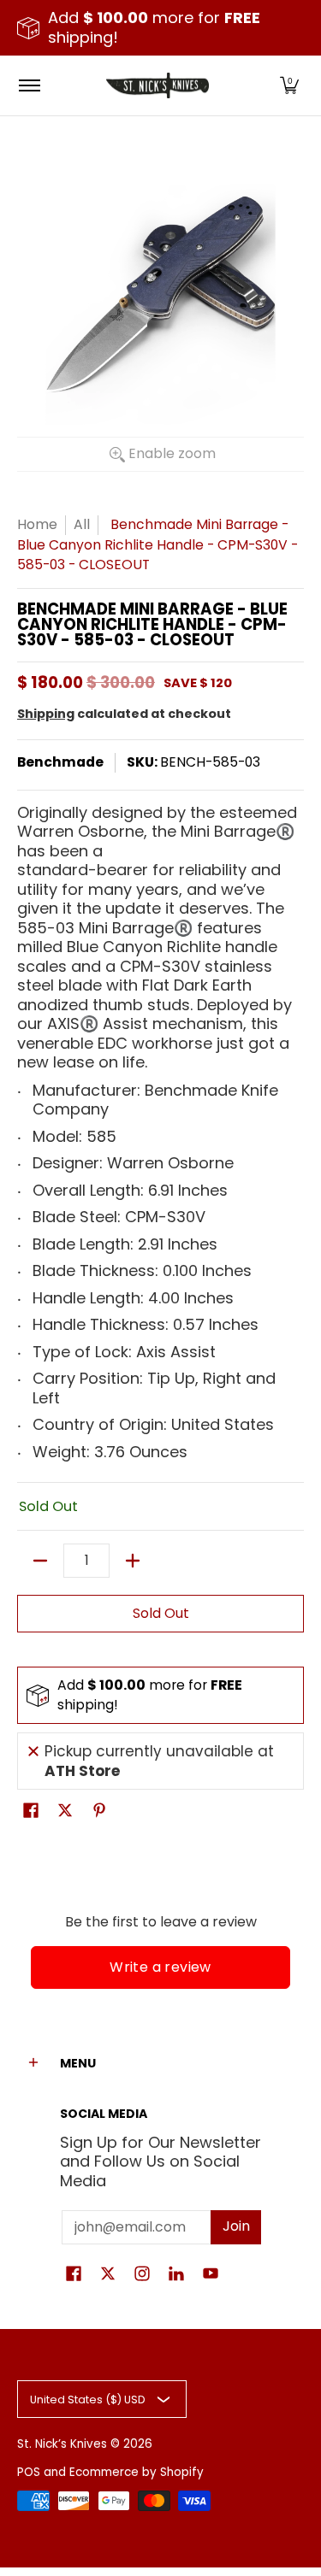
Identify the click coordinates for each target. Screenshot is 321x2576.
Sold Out (161, 1613)
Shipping (46, 714)
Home (37, 524)
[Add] (133, 1561)
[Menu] (29, 85)
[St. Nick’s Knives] (158, 85)
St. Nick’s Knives (62, 2444)
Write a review (160, 1967)
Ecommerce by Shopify (137, 2472)
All (82, 524)
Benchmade (60, 762)
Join (236, 2226)
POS (29, 2472)
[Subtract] (40, 1561)
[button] (289, 85)
